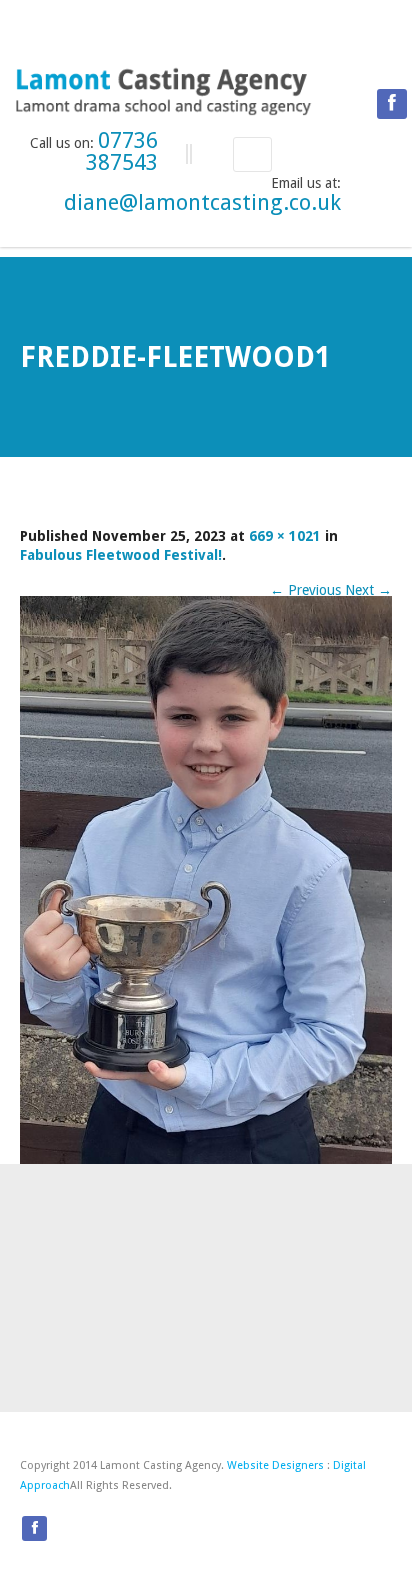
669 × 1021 (285, 536)
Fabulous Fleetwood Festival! (121, 555)
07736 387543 (122, 151)
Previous (305, 590)
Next (368, 590)
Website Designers (275, 1465)
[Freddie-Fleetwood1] (206, 879)
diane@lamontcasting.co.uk (202, 202)
